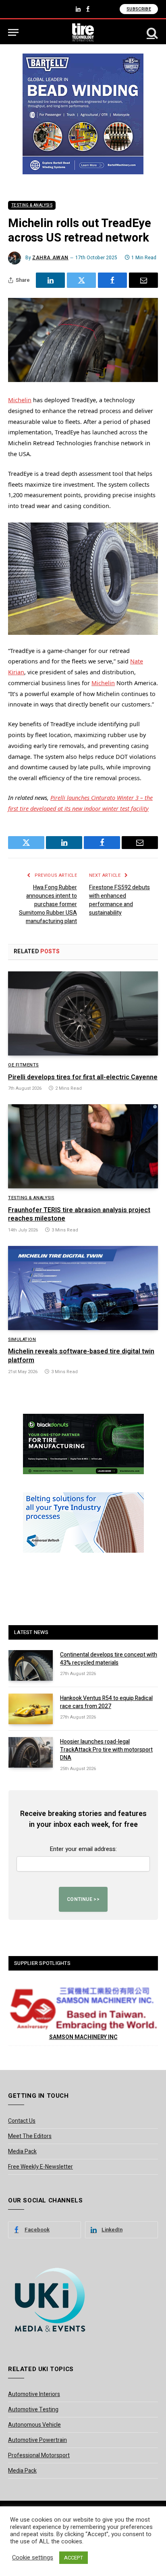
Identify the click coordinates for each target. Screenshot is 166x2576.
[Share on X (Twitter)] (81, 280)
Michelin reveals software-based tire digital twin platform (81, 1356)
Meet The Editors (30, 2136)
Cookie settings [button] (33, 2558)
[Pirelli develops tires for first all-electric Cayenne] (83, 1013)
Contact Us (22, 2121)
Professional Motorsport (39, 2455)
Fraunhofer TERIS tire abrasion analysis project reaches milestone (79, 1215)
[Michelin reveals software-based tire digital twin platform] (83, 1288)
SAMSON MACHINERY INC (83, 2037)
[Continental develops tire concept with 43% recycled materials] (31, 1665)
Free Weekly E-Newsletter (40, 2167)
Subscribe (139, 9)
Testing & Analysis (32, 205)
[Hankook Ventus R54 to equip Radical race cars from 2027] (31, 1709)
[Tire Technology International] (83, 32)
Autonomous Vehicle (34, 2425)
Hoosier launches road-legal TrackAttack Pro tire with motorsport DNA (106, 1750)
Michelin (20, 400)
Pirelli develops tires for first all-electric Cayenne (83, 1077)
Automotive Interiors (34, 2394)
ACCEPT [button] (74, 2558)
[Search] (151, 32)
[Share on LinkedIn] (50, 280)
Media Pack (22, 2151)
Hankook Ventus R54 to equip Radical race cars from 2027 (106, 1702)
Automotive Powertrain (37, 2440)
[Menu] (13, 32)
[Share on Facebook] (112, 280)
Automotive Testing (33, 2410)
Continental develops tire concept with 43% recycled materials (109, 1659)
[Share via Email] (143, 280)
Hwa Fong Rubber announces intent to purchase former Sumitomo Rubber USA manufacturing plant (48, 904)
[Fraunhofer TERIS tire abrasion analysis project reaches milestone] (83, 1146)
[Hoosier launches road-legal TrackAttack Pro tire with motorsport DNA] (31, 1752)
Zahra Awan (50, 258)
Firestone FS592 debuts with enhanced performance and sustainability (119, 900)
